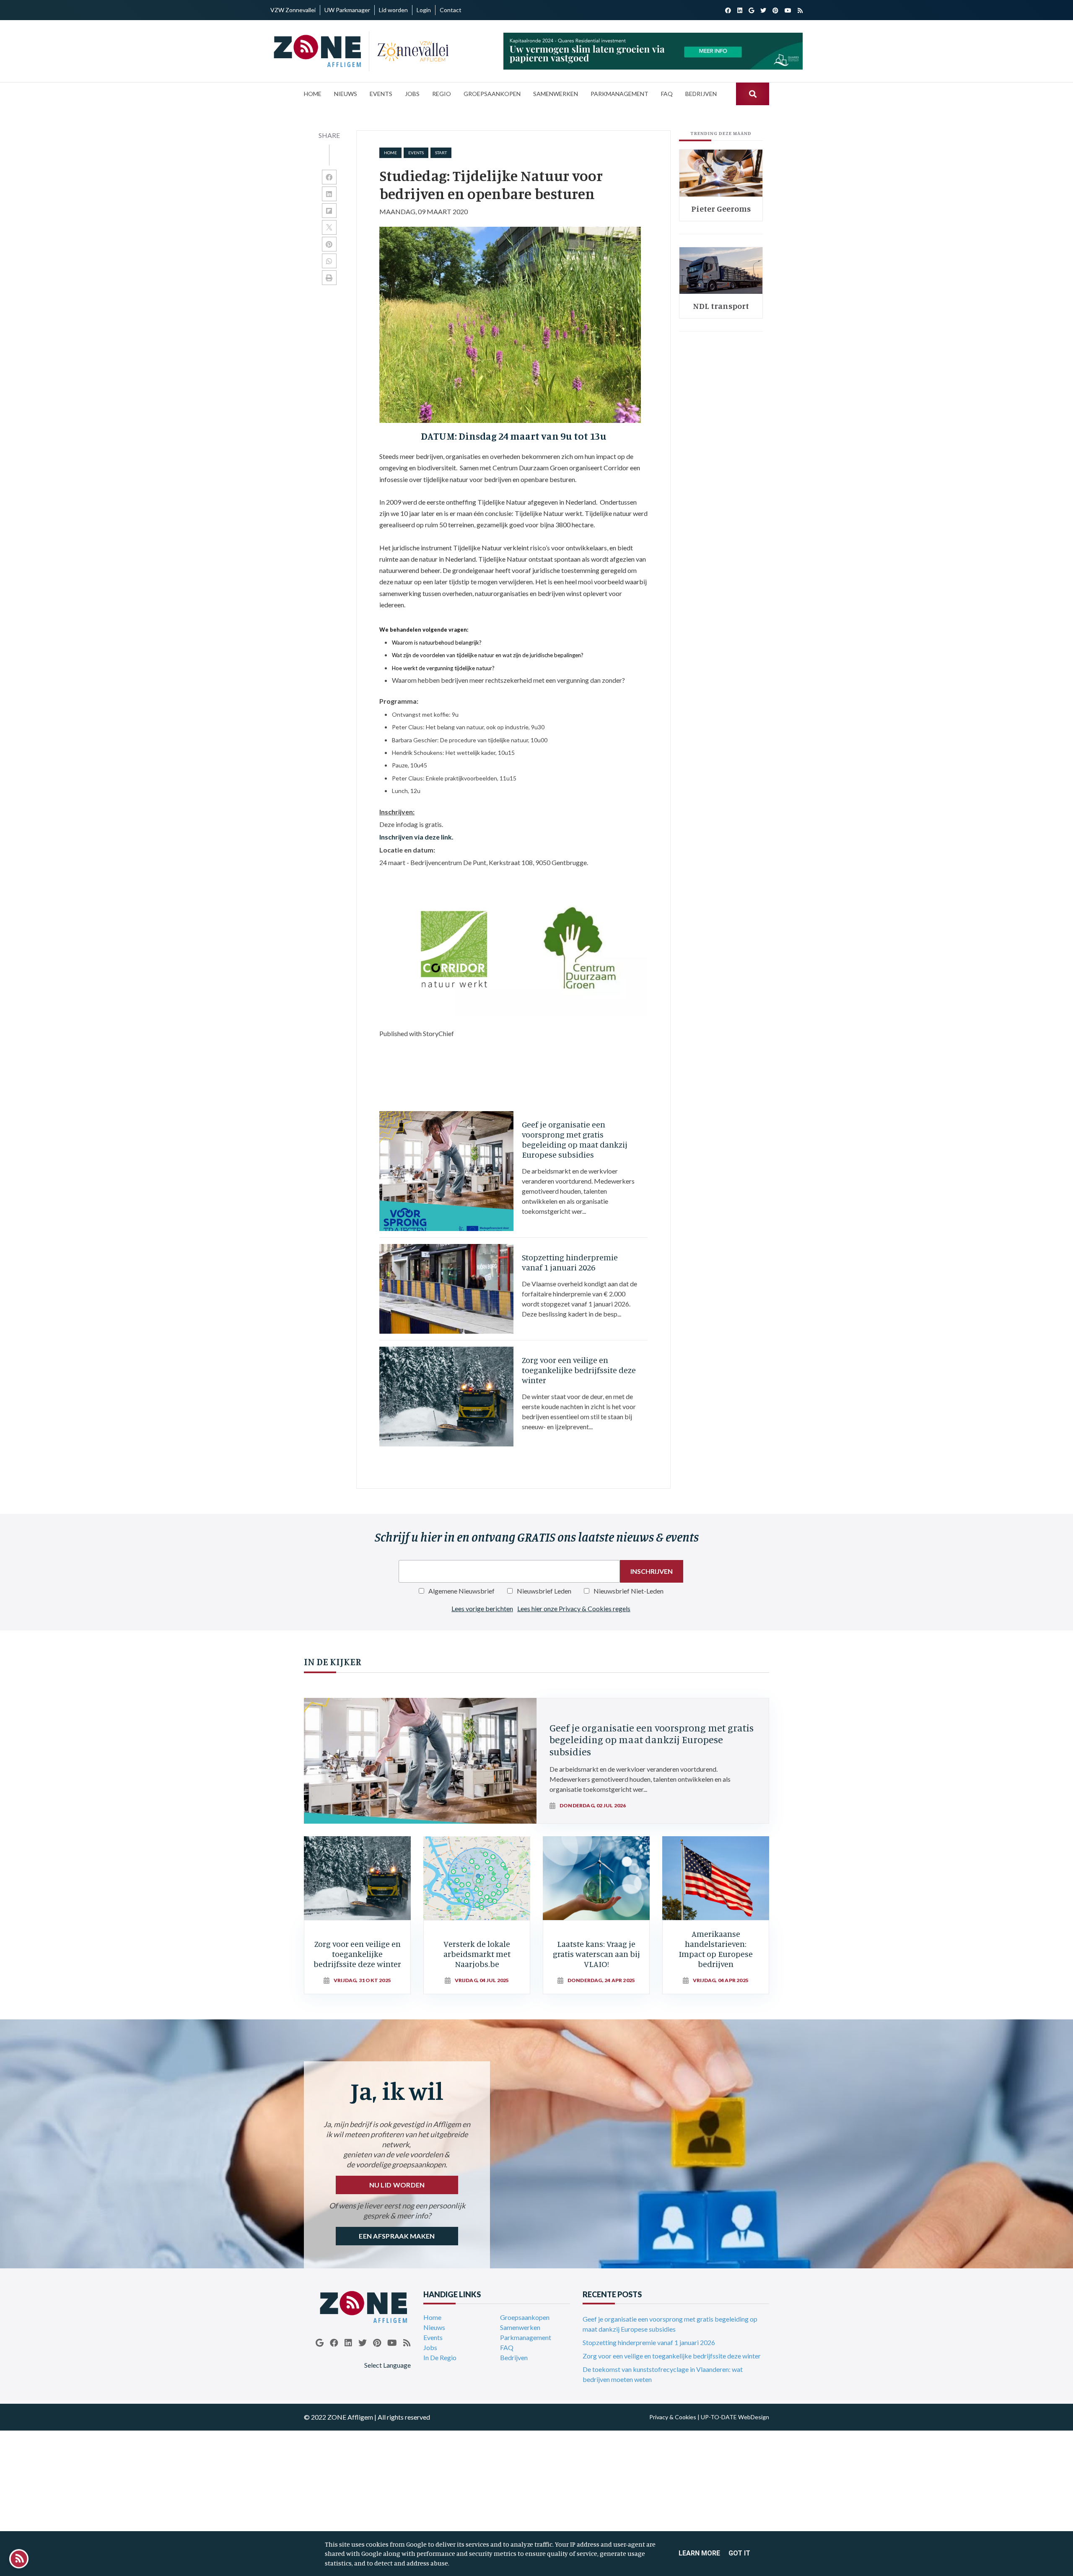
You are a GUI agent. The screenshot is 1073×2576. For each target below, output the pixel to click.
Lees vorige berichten (482, 1608)
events (416, 153)
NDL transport (721, 306)
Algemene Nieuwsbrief (461, 1591)
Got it (739, 2553)
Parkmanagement (526, 2337)
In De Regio (440, 2357)
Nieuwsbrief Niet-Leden (629, 1591)
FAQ (507, 2347)
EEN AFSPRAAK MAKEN (397, 2236)
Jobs (430, 2347)
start (441, 153)
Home (390, 153)
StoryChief (438, 1033)
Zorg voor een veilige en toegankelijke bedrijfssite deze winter (672, 2356)
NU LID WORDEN (397, 2185)
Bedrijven (514, 2357)
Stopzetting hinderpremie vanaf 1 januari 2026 (649, 2342)
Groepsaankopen (525, 2317)
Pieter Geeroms (721, 209)
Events (433, 2337)
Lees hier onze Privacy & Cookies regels (574, 1608)
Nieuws (434, 2327)
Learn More (699, 2553)
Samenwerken (520, 2327)
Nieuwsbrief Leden (544, 1591)
